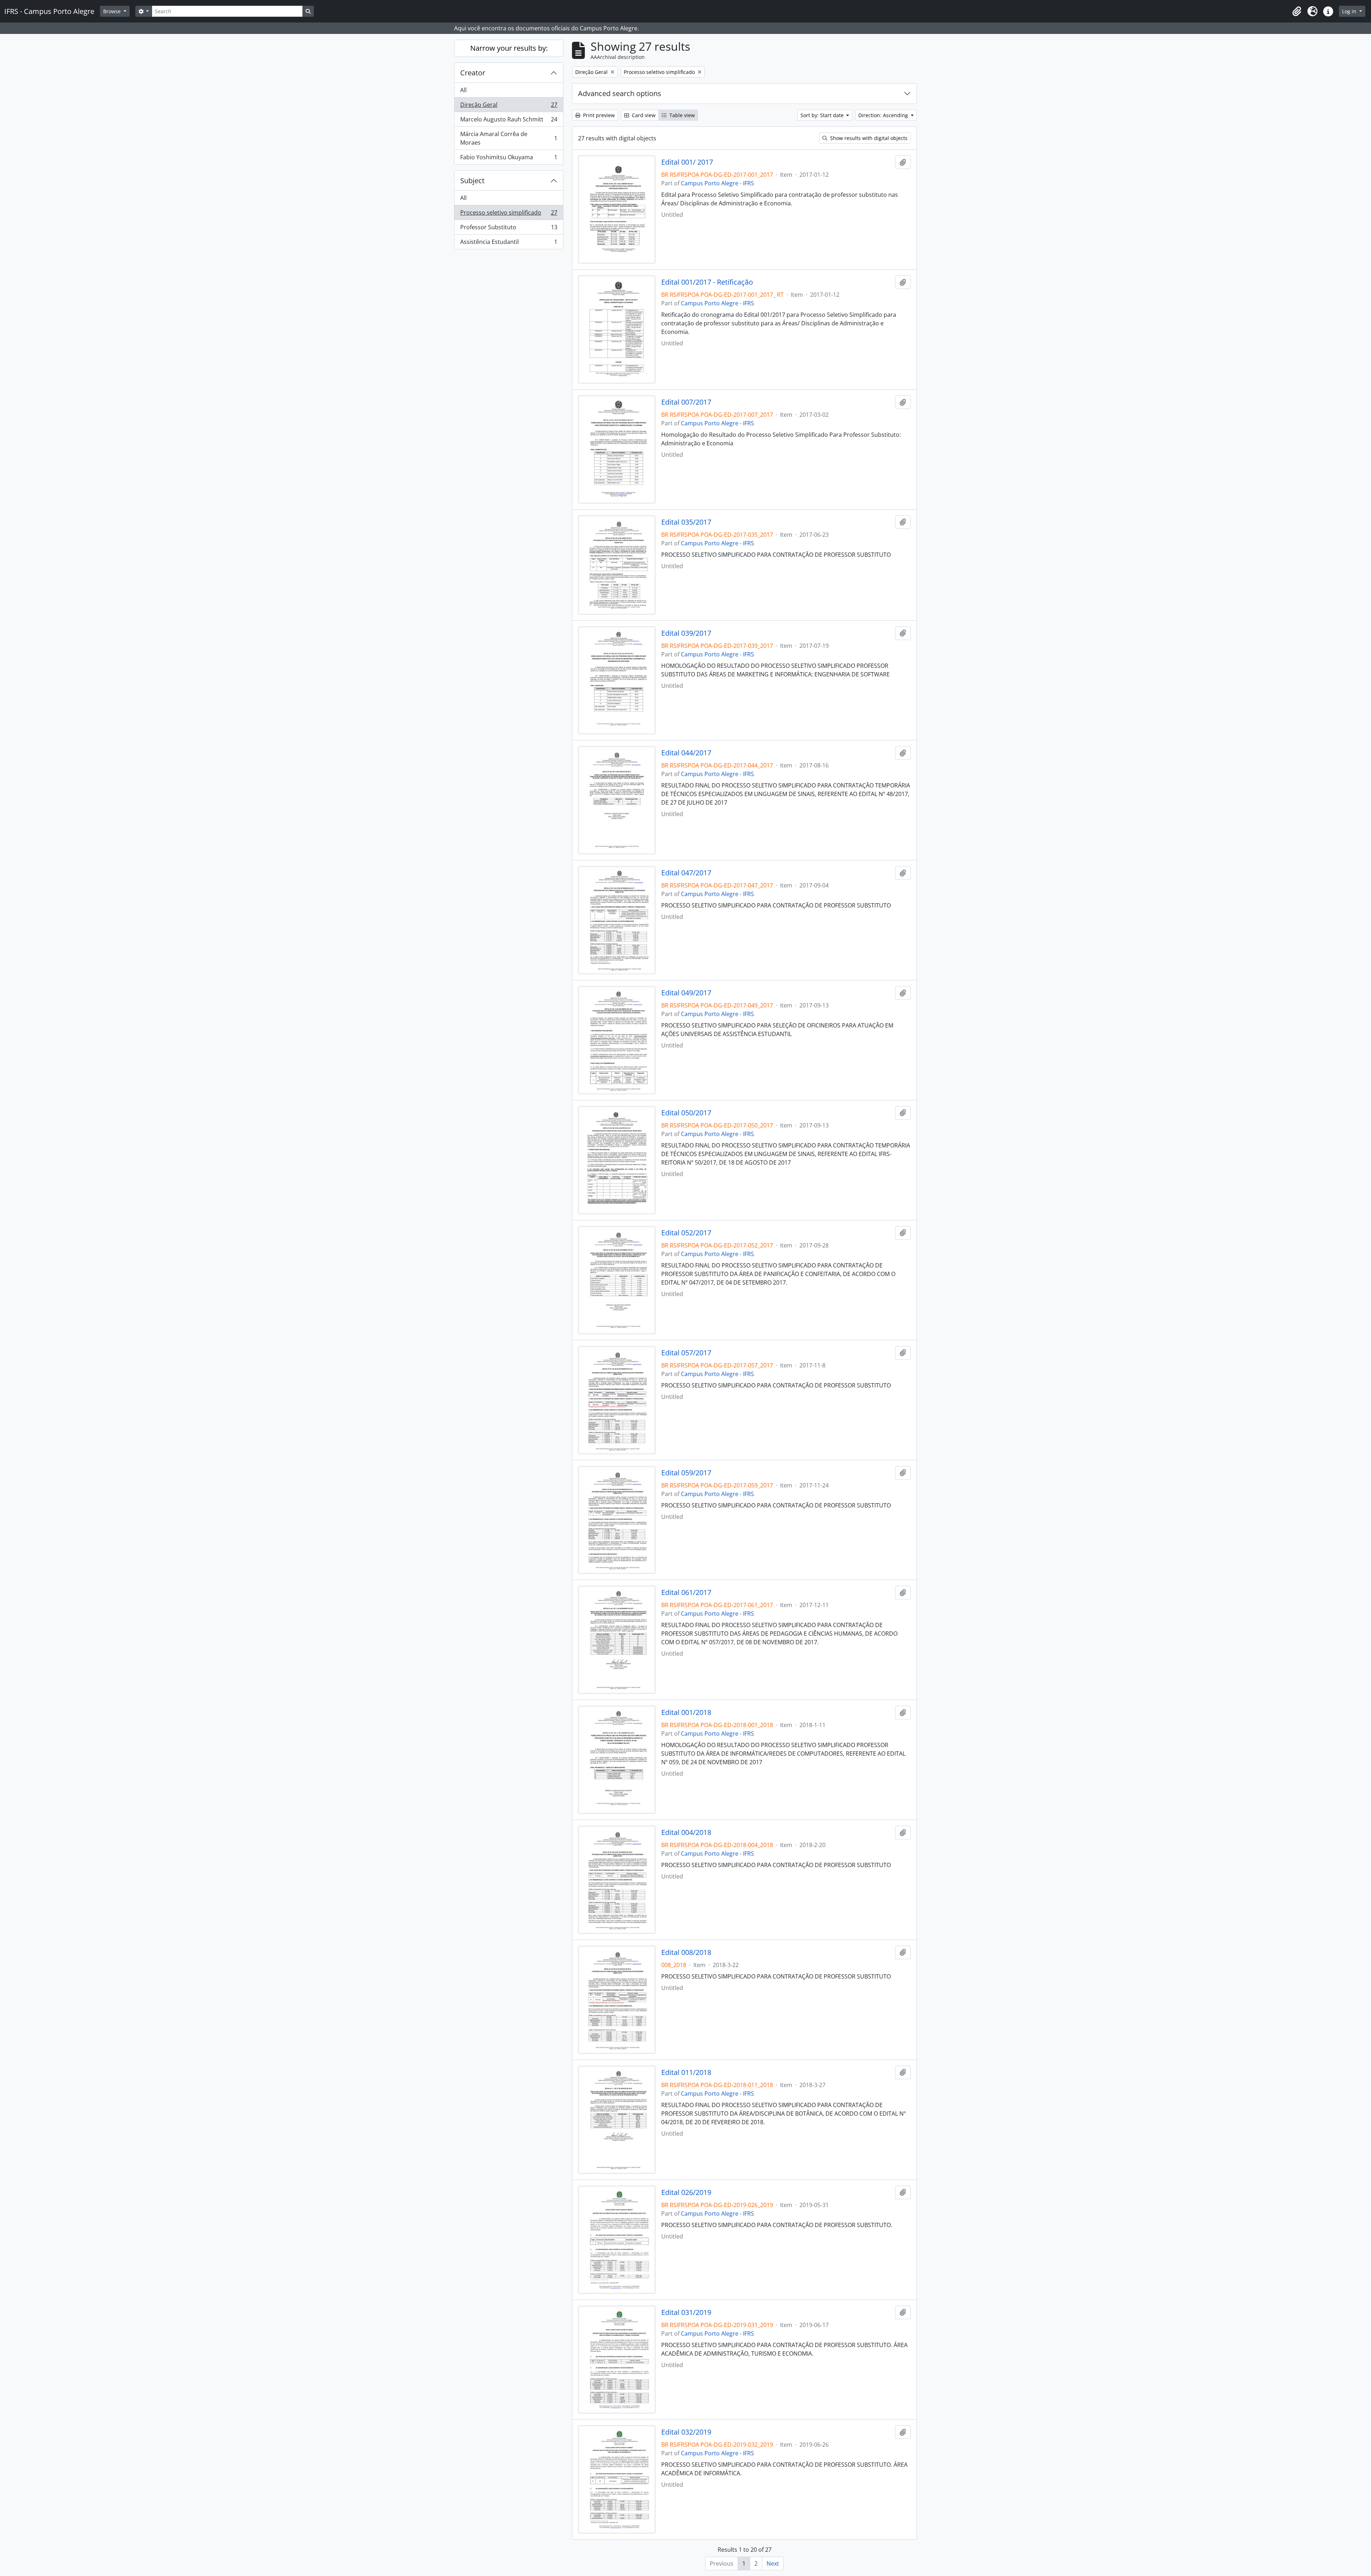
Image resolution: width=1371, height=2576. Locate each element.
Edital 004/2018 (686, 1832)
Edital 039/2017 (686, 633)
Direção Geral (509, 106)
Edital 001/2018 (686, 1712)
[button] (1297, 11)
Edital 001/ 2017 (687, 162)
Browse (113, 11)
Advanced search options (620, 93)
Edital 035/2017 (686, 522)
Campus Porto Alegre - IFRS (717, 183)
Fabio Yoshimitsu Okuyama (509, 159)
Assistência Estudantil (509, 243)
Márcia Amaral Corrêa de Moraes (509, 138)
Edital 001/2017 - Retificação (707, 282)
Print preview (598, 115)
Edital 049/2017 (686, 993)
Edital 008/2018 (686, 1952)
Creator (473, 73)
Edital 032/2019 (686, 2432)
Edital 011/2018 (686, 2072)
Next (773, 2564)
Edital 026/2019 (686, 2192)
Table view (681, 115)
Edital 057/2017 (686, 1353)
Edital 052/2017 (686, 1233)
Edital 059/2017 (686, 1473)
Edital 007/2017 (686, 402)
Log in (1350, 11)
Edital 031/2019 (686, 2312)
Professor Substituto (509, 229)
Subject (472, 181)
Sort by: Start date (823, 115)
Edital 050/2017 (686, 1113)
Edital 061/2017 (686, 1592)
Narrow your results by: (509, 48)
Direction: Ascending (884, 115)
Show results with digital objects (868, 138)
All (463, 90)
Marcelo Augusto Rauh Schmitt (509, 121)
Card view (643, 115)
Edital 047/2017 (686, 873)
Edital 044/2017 (686, 753)
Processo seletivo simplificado (509, 214)
